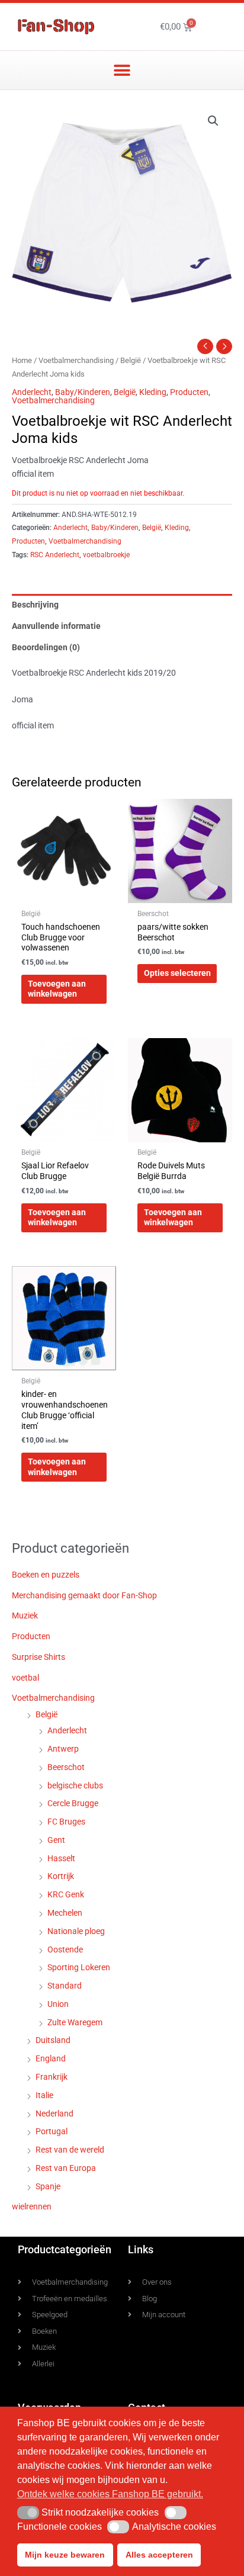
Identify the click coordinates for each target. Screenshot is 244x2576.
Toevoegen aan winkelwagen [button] (57, 989)
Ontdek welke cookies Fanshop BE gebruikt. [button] (110, 2494)
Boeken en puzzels (46, 1575)
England (51, 2058)
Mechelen (65, 1913)
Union (58, 2004)
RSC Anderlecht (55, 555)
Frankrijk (52, 2077)
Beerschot (66, 1767)
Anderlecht (32, 392)
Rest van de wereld (70, 2150)
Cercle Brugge (73, 1803)
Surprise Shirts (38, 1657)
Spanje (48, 2186)
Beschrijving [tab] (35, 605)
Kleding (153, 392)
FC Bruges (66, 1822)
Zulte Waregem (75, 2022)
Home (22, 360)
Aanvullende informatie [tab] (56, 626)
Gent (56, 1840)
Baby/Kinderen (83, 392)
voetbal (25, 1678)
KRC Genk (66, 1894)
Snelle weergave (64, 894)
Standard (65, 1986)
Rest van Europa (66, 2168)
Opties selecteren (177, 973)
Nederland (54, 2114)
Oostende (65, 1949)
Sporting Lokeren (79, 1967)
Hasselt (61, 1858)
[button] (122, 70)
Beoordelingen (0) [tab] (46, 647)
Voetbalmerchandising (76, 360)
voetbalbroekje (106, 555)
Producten (189, 392)
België (131, 360)
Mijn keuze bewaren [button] (65, 2555)
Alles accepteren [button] (159, 2555)
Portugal (52, 2131)
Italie (44, 2095)
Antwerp (63, 1749)
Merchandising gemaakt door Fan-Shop (84, 1595)
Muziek (25, 1615)
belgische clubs (75, 1785)
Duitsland (53, 2040)
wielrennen (32, 2206)
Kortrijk (61, 1876)
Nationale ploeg (76, 1931)
